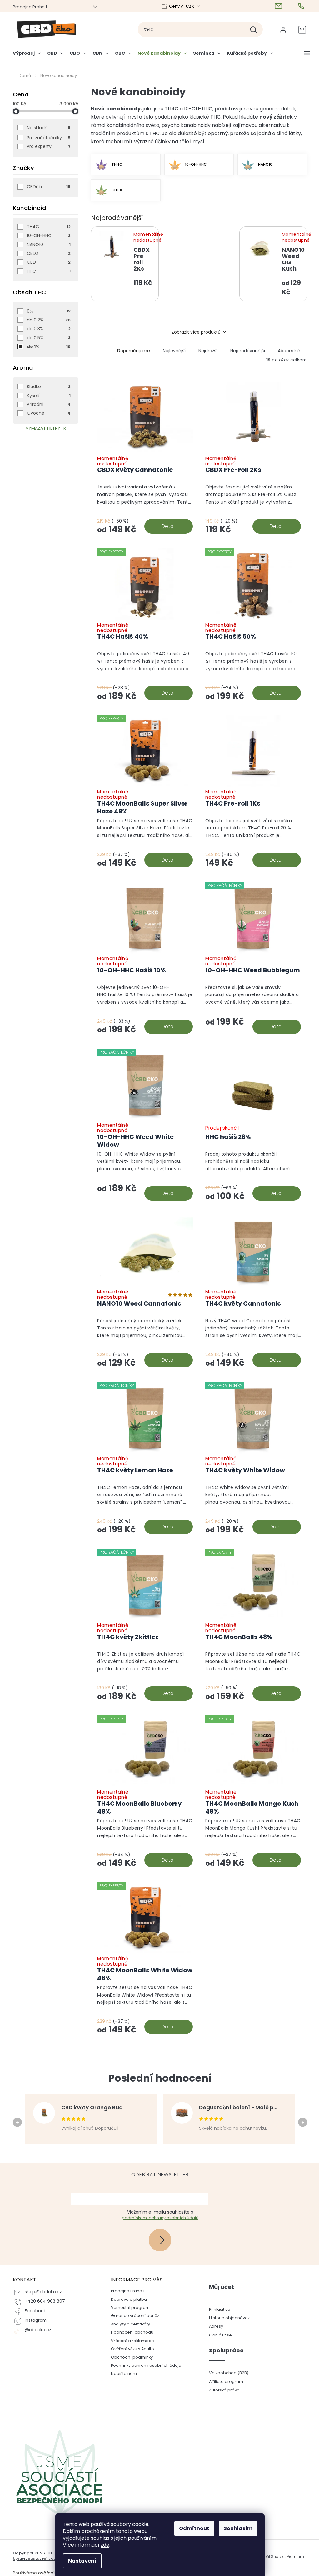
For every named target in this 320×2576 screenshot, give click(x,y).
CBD (47, 262)
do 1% (47, 347)
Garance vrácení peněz (132, 2316)
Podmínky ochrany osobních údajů (144, 2365)
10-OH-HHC (47, 235)
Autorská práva (222, 2390)
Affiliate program (224, 2382)
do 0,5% (47, 338)
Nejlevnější (172, 351)
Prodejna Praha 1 (28, 7)
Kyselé (47, 396)
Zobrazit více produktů (194, 332)
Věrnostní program (128, 2308)
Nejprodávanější (245, 351)
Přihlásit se (160, 2240)
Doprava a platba (126, 2299)
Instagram (33, 2320)
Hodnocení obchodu (130, 2332)
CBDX (47, 253)
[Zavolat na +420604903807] (300, 6)
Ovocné (47, 413)
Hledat (254, 29)
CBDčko (47, 187)
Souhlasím (236, 2528)
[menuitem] (26, 56)
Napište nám (121, 2374)
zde (103, 2545)
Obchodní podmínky (129, 2357)
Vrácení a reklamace (130, 2341)
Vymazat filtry (40, 428)
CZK (188, 6)
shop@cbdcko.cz (41, 2292)
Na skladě (47, 128)
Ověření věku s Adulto (130, 2349)
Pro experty (47, 146)
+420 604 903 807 (43, 2301)
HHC (47, 271)
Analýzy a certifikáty (128, 2324)
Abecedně (287, 351)
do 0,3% (47, 329)
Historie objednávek (227, 2318)
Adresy (214, 2326)
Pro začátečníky (47, 138)
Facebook (33, 2311)
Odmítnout (192, 2528)
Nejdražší (206, 351)
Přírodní (47, 404)
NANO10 (47, 245)
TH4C (47, 227)
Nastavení (80, 2561)
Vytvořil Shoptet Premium (278, 2557)
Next (301, 2122)
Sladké (47, 387)
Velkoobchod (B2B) (226, 2373)
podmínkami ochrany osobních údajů (158, 2218)
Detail (166, 526)
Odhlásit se (218, 2335)
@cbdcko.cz (36, 2330)
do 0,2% (47, 320)
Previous (16, 2122)
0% (47, 311)
